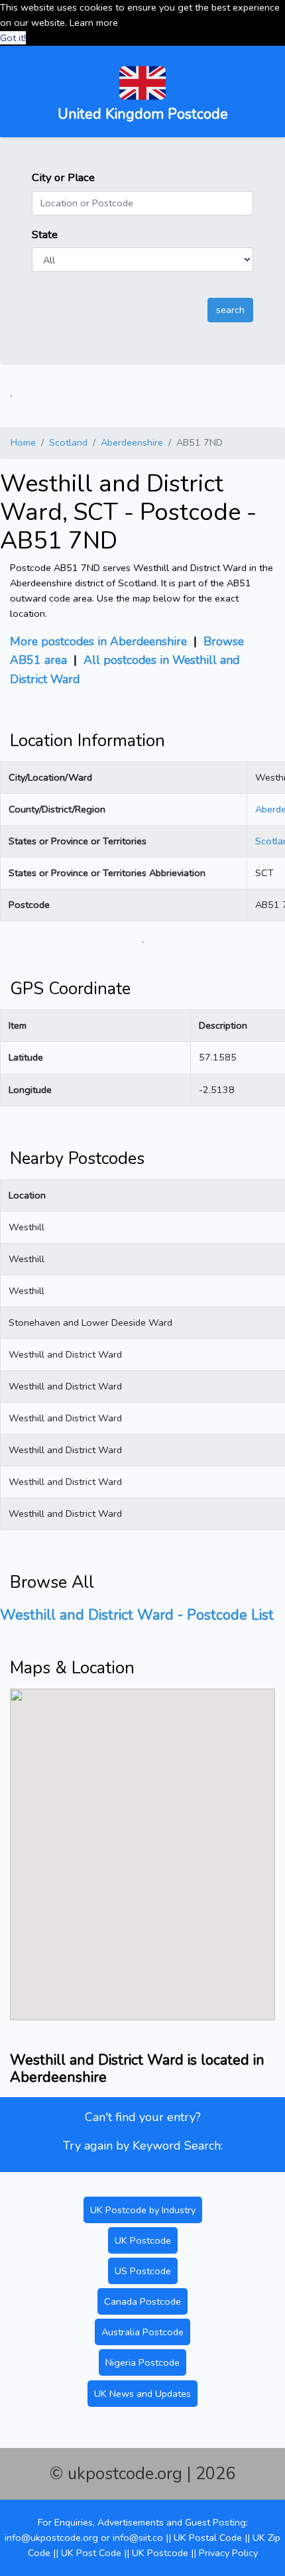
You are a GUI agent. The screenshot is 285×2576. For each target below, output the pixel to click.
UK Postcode (143, 2240)
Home (23, 442)
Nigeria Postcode (142, 2362)
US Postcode (143, 2271)
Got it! (13, 38)
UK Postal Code (208, 2538)
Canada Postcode (142, 2301)
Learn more (94, 23)
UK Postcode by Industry (143, 2210)
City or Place (63, 177)
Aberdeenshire (132, 442)
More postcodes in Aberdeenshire (98, 641)
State (45, 234)
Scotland (68, 442)
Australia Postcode (142, 2332)
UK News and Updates (142, 2394)
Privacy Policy (228, 2553)
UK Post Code (91, 2553)
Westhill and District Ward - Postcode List (137, 1615)
